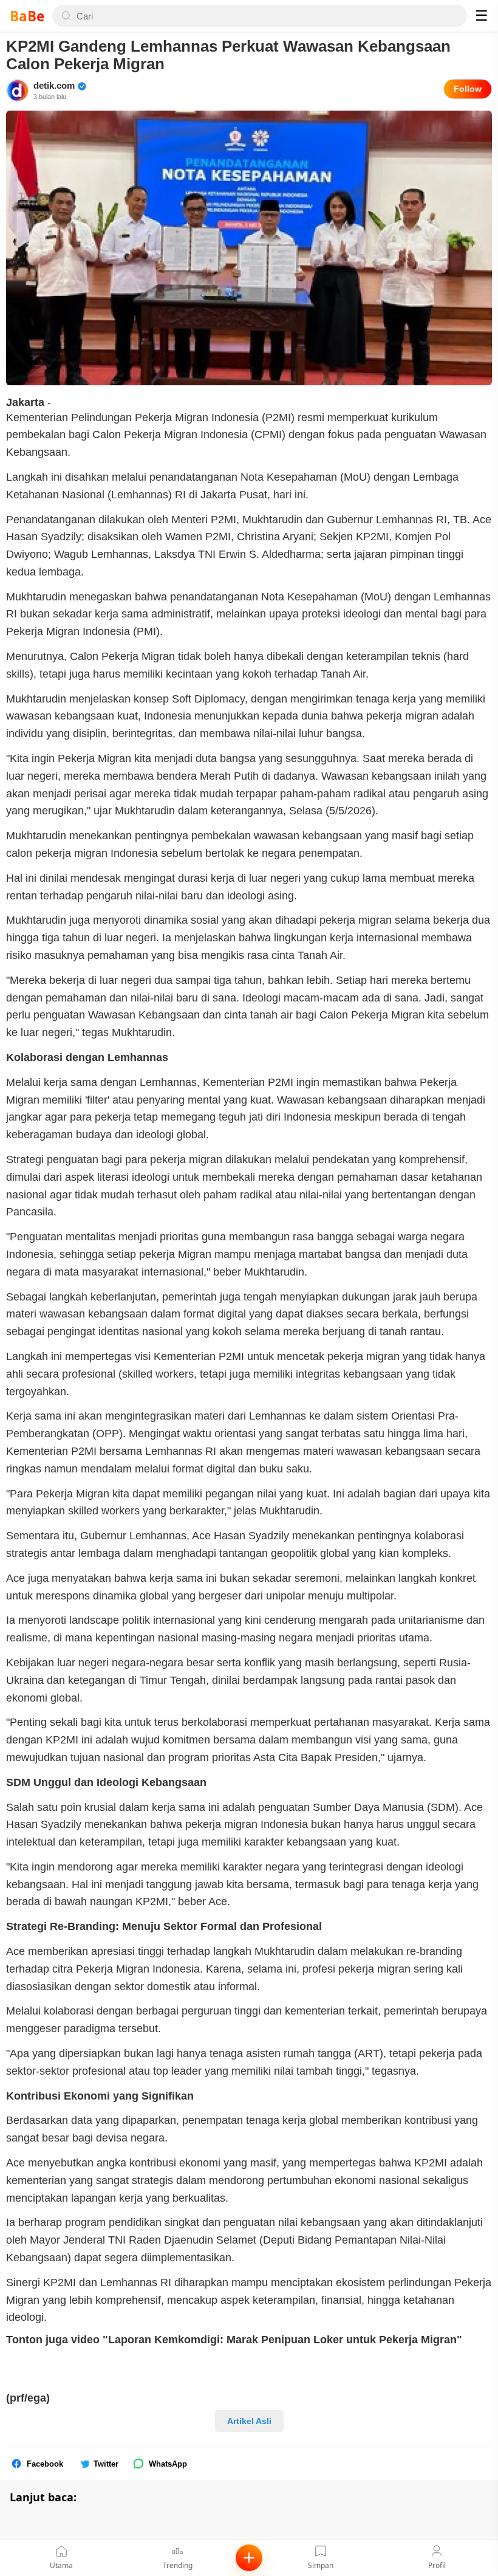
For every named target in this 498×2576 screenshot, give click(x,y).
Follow (468, 89)
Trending (178, 2565)
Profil (437, 2565)
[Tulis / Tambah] (249, 2558)
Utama (61, 2565)
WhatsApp (168, 2464)
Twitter (106, 2464)
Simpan (321, 2565)
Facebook (45, 2464)
